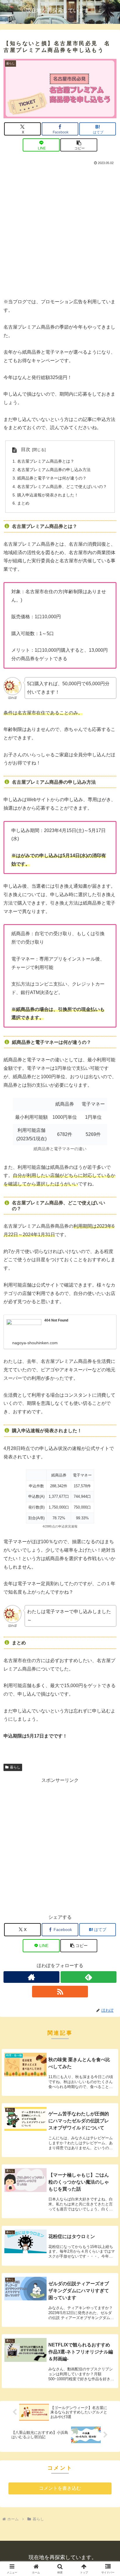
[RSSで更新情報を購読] (60, 1992)
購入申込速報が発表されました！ (48, 495)
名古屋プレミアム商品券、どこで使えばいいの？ (62, 487)
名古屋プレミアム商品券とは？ (46, 461)
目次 (26, 449)
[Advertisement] (60, 230)
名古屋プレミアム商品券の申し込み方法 (54, 470)
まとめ (23, 503)
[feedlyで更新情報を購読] (89, 1977)
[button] (79, 145)
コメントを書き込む (60, 2488)
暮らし (15, 1767)
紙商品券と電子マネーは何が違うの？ (52, 478)
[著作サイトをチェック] (31, 1977)
